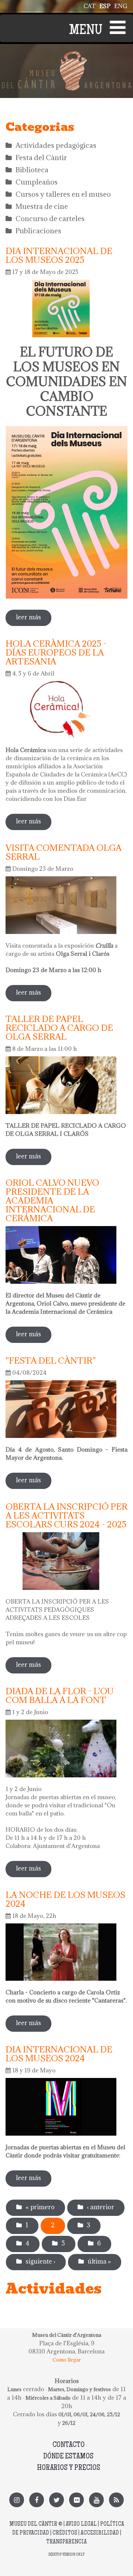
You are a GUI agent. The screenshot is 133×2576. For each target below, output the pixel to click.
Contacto (69, 2445)
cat (90, 6)
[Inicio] (66, 55)
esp (105, 6)
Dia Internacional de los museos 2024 (59, 2054)
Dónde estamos (68, 2457)
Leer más (34, 620)
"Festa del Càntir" (51, 1360)
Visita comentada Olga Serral (64, 852)
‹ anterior (100, 2207)
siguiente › (40, 2261)
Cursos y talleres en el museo (63, 194)
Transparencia (66, 2542)
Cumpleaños (37, 182)
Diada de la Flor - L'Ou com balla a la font (60, 1695)
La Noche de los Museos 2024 (65, 1899)
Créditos (65, 2533)
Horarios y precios (69, 2468)
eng (121, 6)
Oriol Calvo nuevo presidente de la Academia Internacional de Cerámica (52, 1200)
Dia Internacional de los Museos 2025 (59, 255)
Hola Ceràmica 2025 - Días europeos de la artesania (56, 652)
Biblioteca (32, 170)
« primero (40, 2207)
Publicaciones (38, 231)
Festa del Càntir (41, 158)
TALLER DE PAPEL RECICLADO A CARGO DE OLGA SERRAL (59, 1028)
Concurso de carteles (50, 219)
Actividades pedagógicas (56, 145)
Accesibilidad (100, 2533)
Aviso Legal (81, 2524)
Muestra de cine (42, 206)
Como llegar (67, 2360)
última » (99, 2261)
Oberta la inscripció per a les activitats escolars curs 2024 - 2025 (66, 1515)
